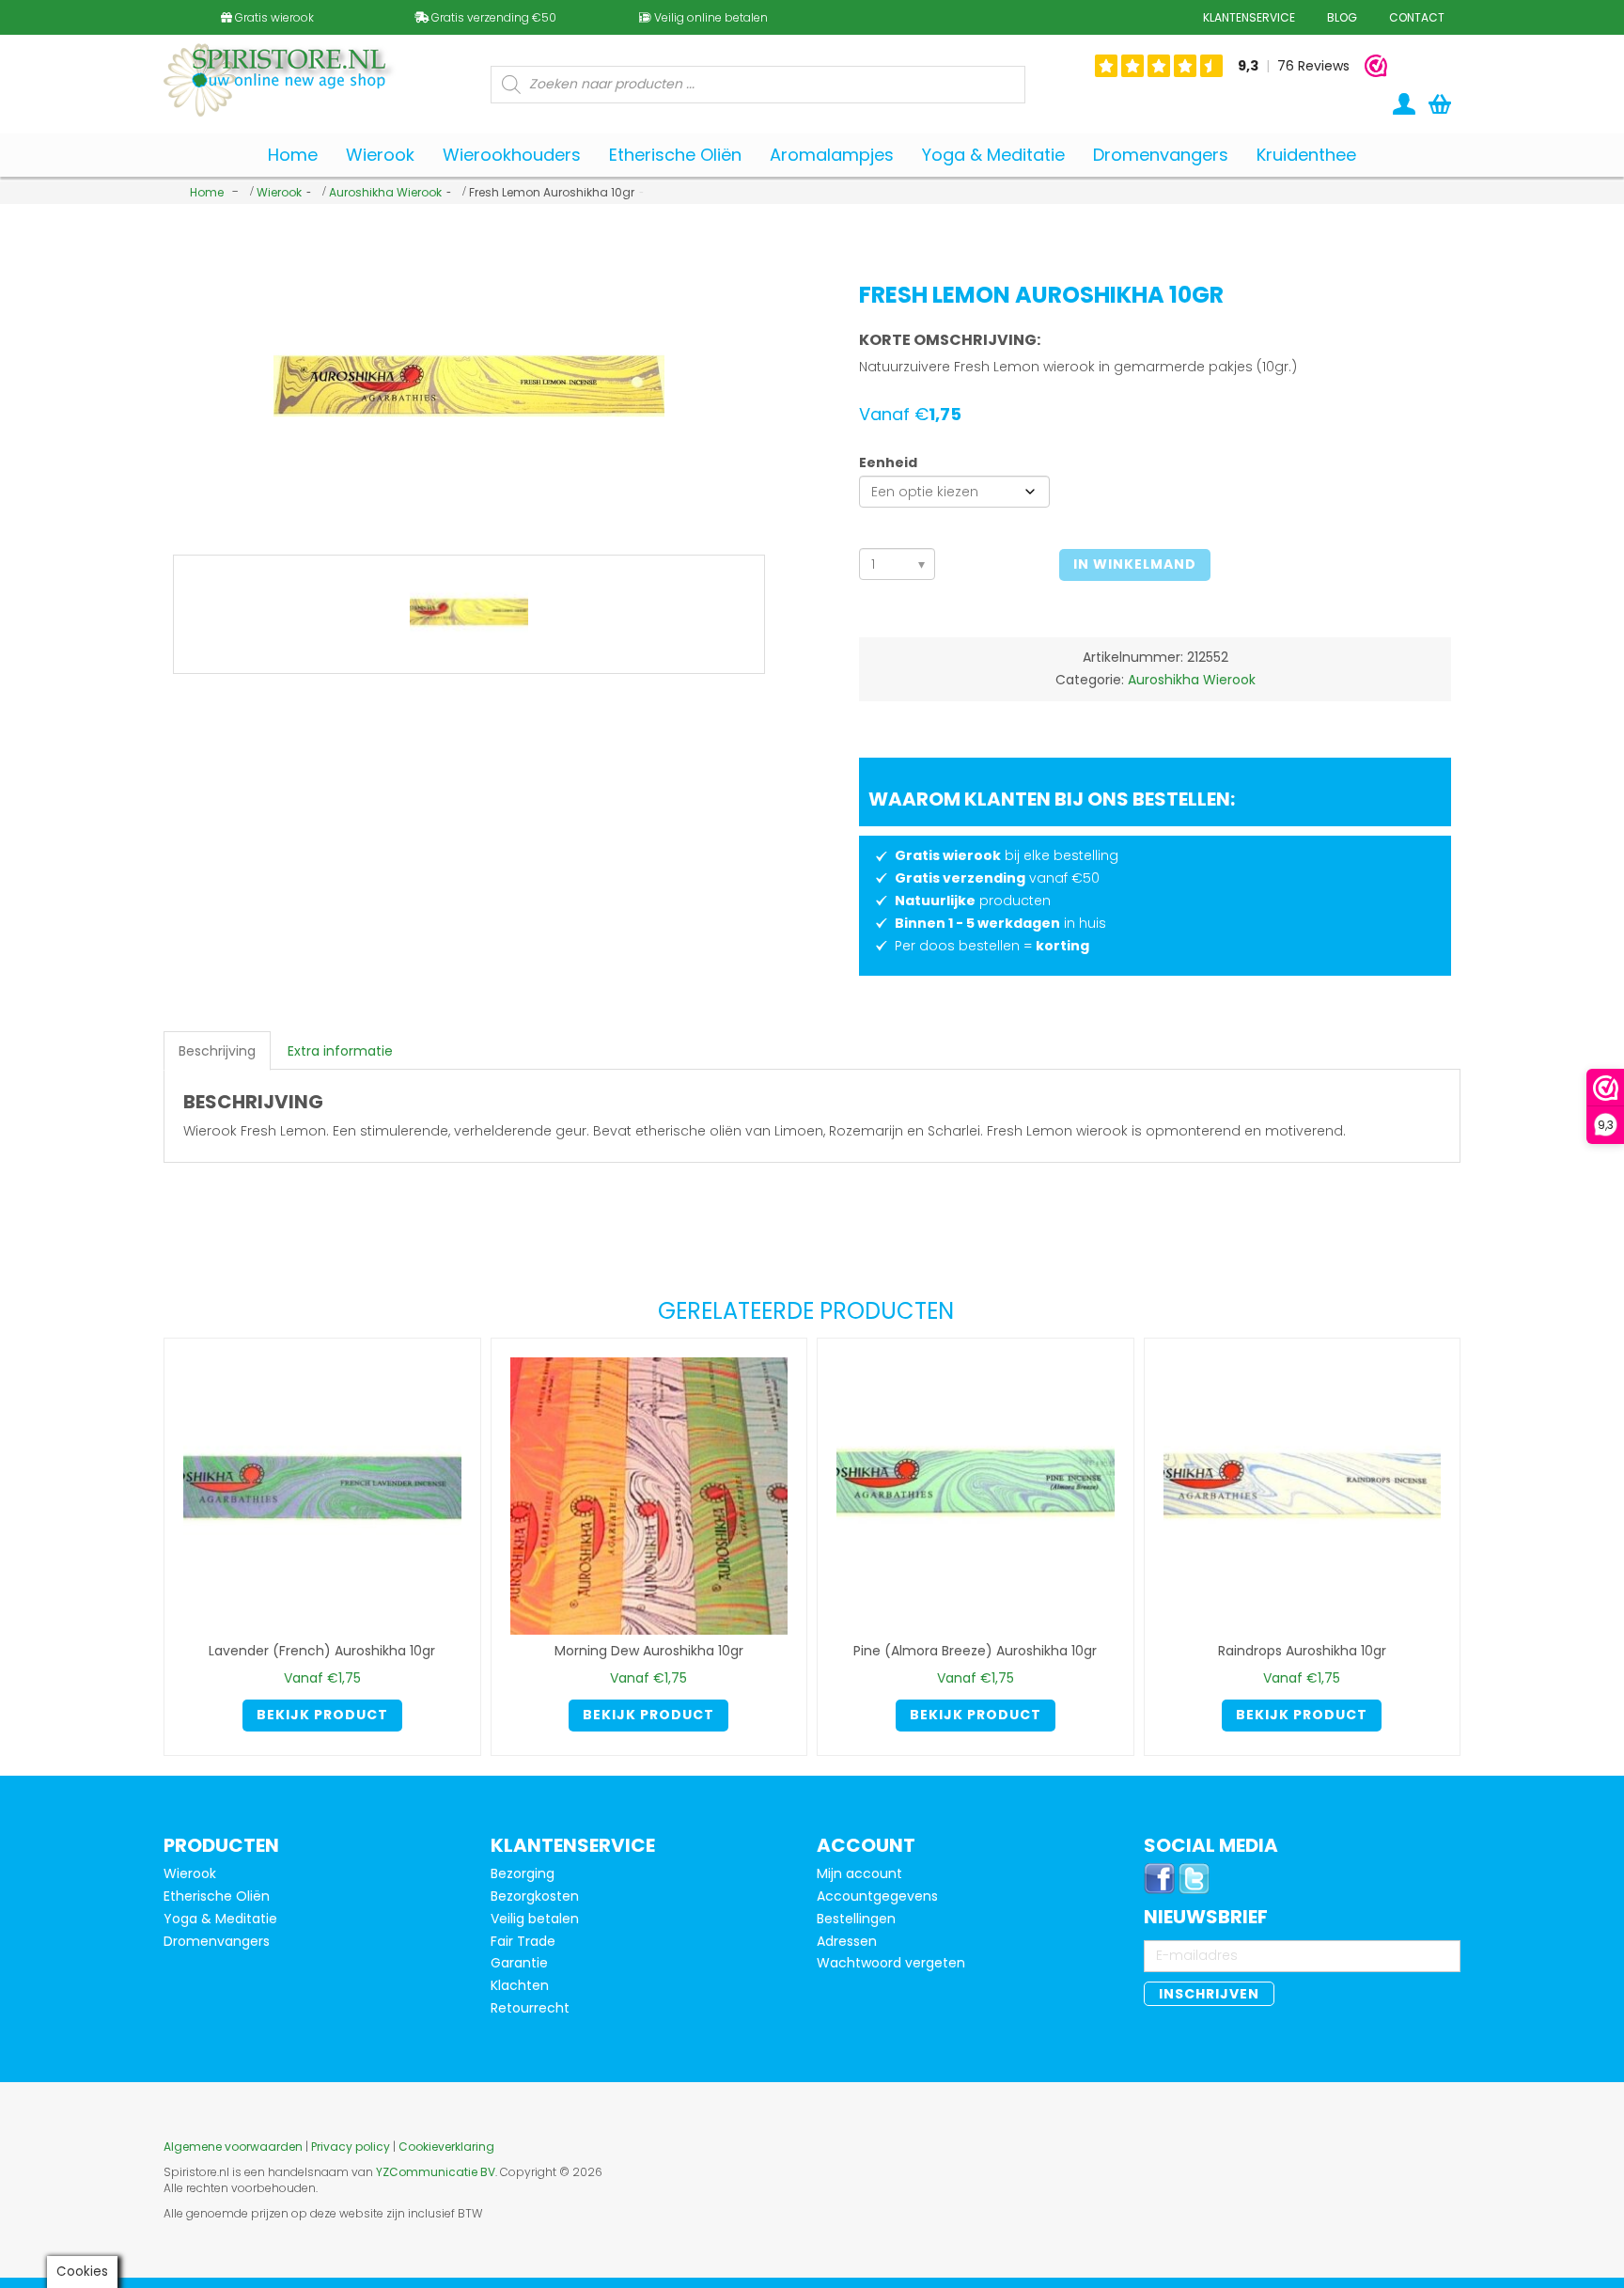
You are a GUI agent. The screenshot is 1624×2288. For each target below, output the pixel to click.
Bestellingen (856, 1919)
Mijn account (859, 1873)
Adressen (847, 1941)
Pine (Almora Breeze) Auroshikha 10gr (975, 1651)
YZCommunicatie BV (436, 2172)
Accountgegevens (877, 1896)
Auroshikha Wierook (385, 192)
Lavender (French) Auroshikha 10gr (322, 1651)
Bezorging (523, 1873)
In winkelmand (1135, 564)
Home (207, 192)
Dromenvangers (217, 1941)
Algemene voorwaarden (233, 2147)
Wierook (279, 192)
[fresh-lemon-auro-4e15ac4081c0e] (469, 615)
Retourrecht (530, 2008)
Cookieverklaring (446, 2147)
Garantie (519, 1963)
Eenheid (888, 462)
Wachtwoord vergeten (891, 1963)
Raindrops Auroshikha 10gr (1302, 1651)
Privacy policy (351, 2147)
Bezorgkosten (535, 1896)
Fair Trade (523, 1941)
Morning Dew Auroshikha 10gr (649, 1651)
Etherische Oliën (217, 1896)
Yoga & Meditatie (220, 1919)
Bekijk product (322, 1715)
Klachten (520, 1985)
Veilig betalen (535, 1919)
